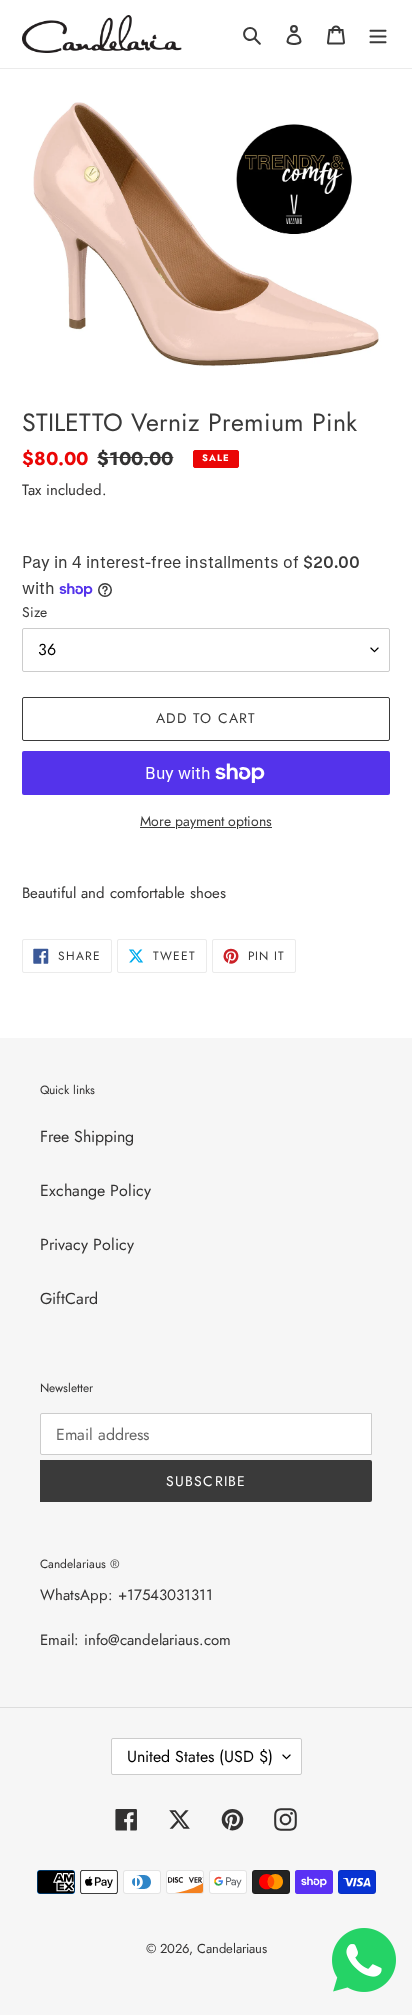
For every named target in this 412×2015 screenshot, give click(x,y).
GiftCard (69, 1298)
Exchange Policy (95, 1190)
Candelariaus (232, 1948)
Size (34, 612)
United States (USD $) (200, 1756)
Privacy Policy (87, 1244)
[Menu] (378, 34)
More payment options (206, 821)
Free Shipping (87, 1136)
